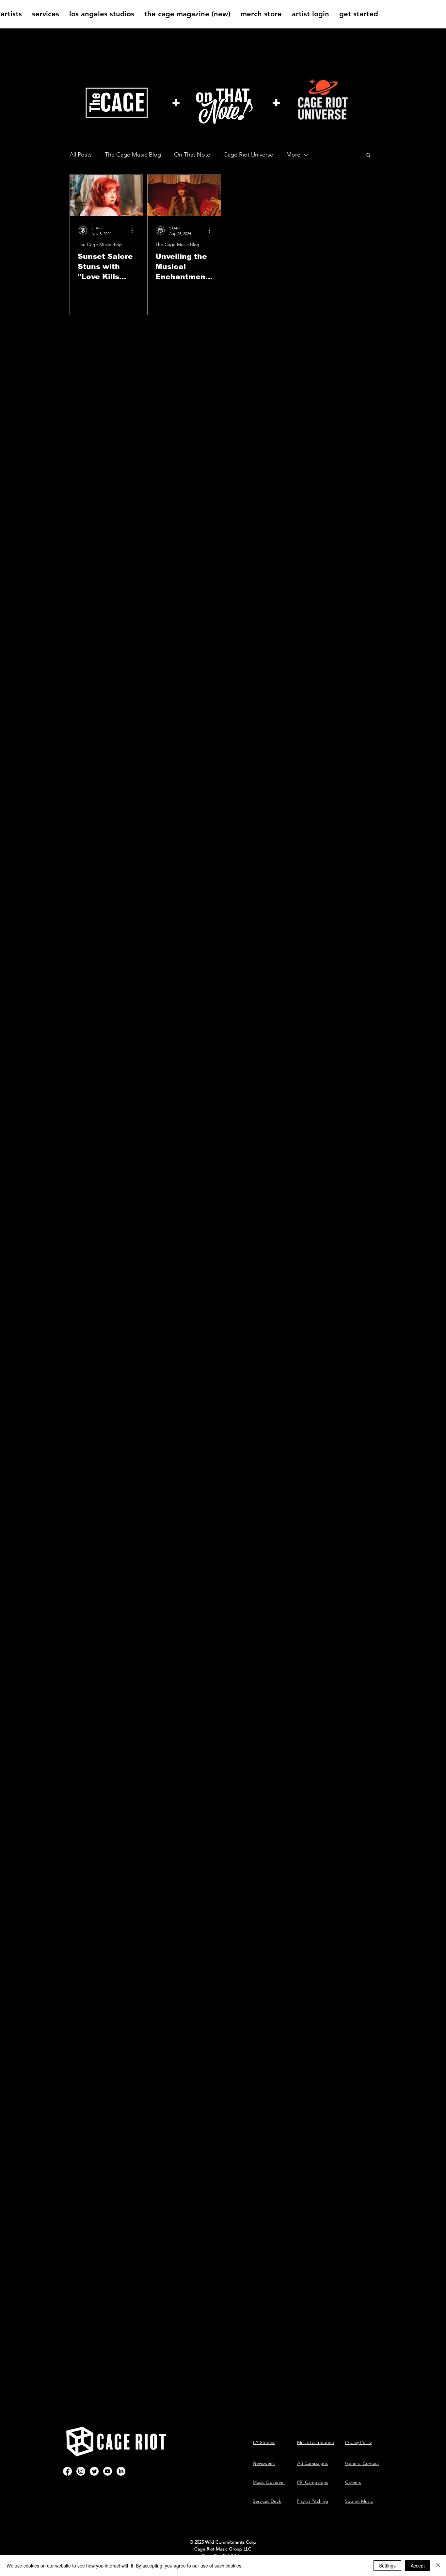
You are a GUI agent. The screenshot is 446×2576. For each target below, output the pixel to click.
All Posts (81, 155)
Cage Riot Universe (248, 155)
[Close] (438, 2566)
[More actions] (134, 230)
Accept (418, 2566)
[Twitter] (94, 2471)
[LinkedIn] (121, 2471)
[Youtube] (108, 2471)
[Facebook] (67, 2471)
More (293, 155)
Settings (387, 2566)
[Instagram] (81, 2471)
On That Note (192, 155)
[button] (368, 156)
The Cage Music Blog (133, 155)
